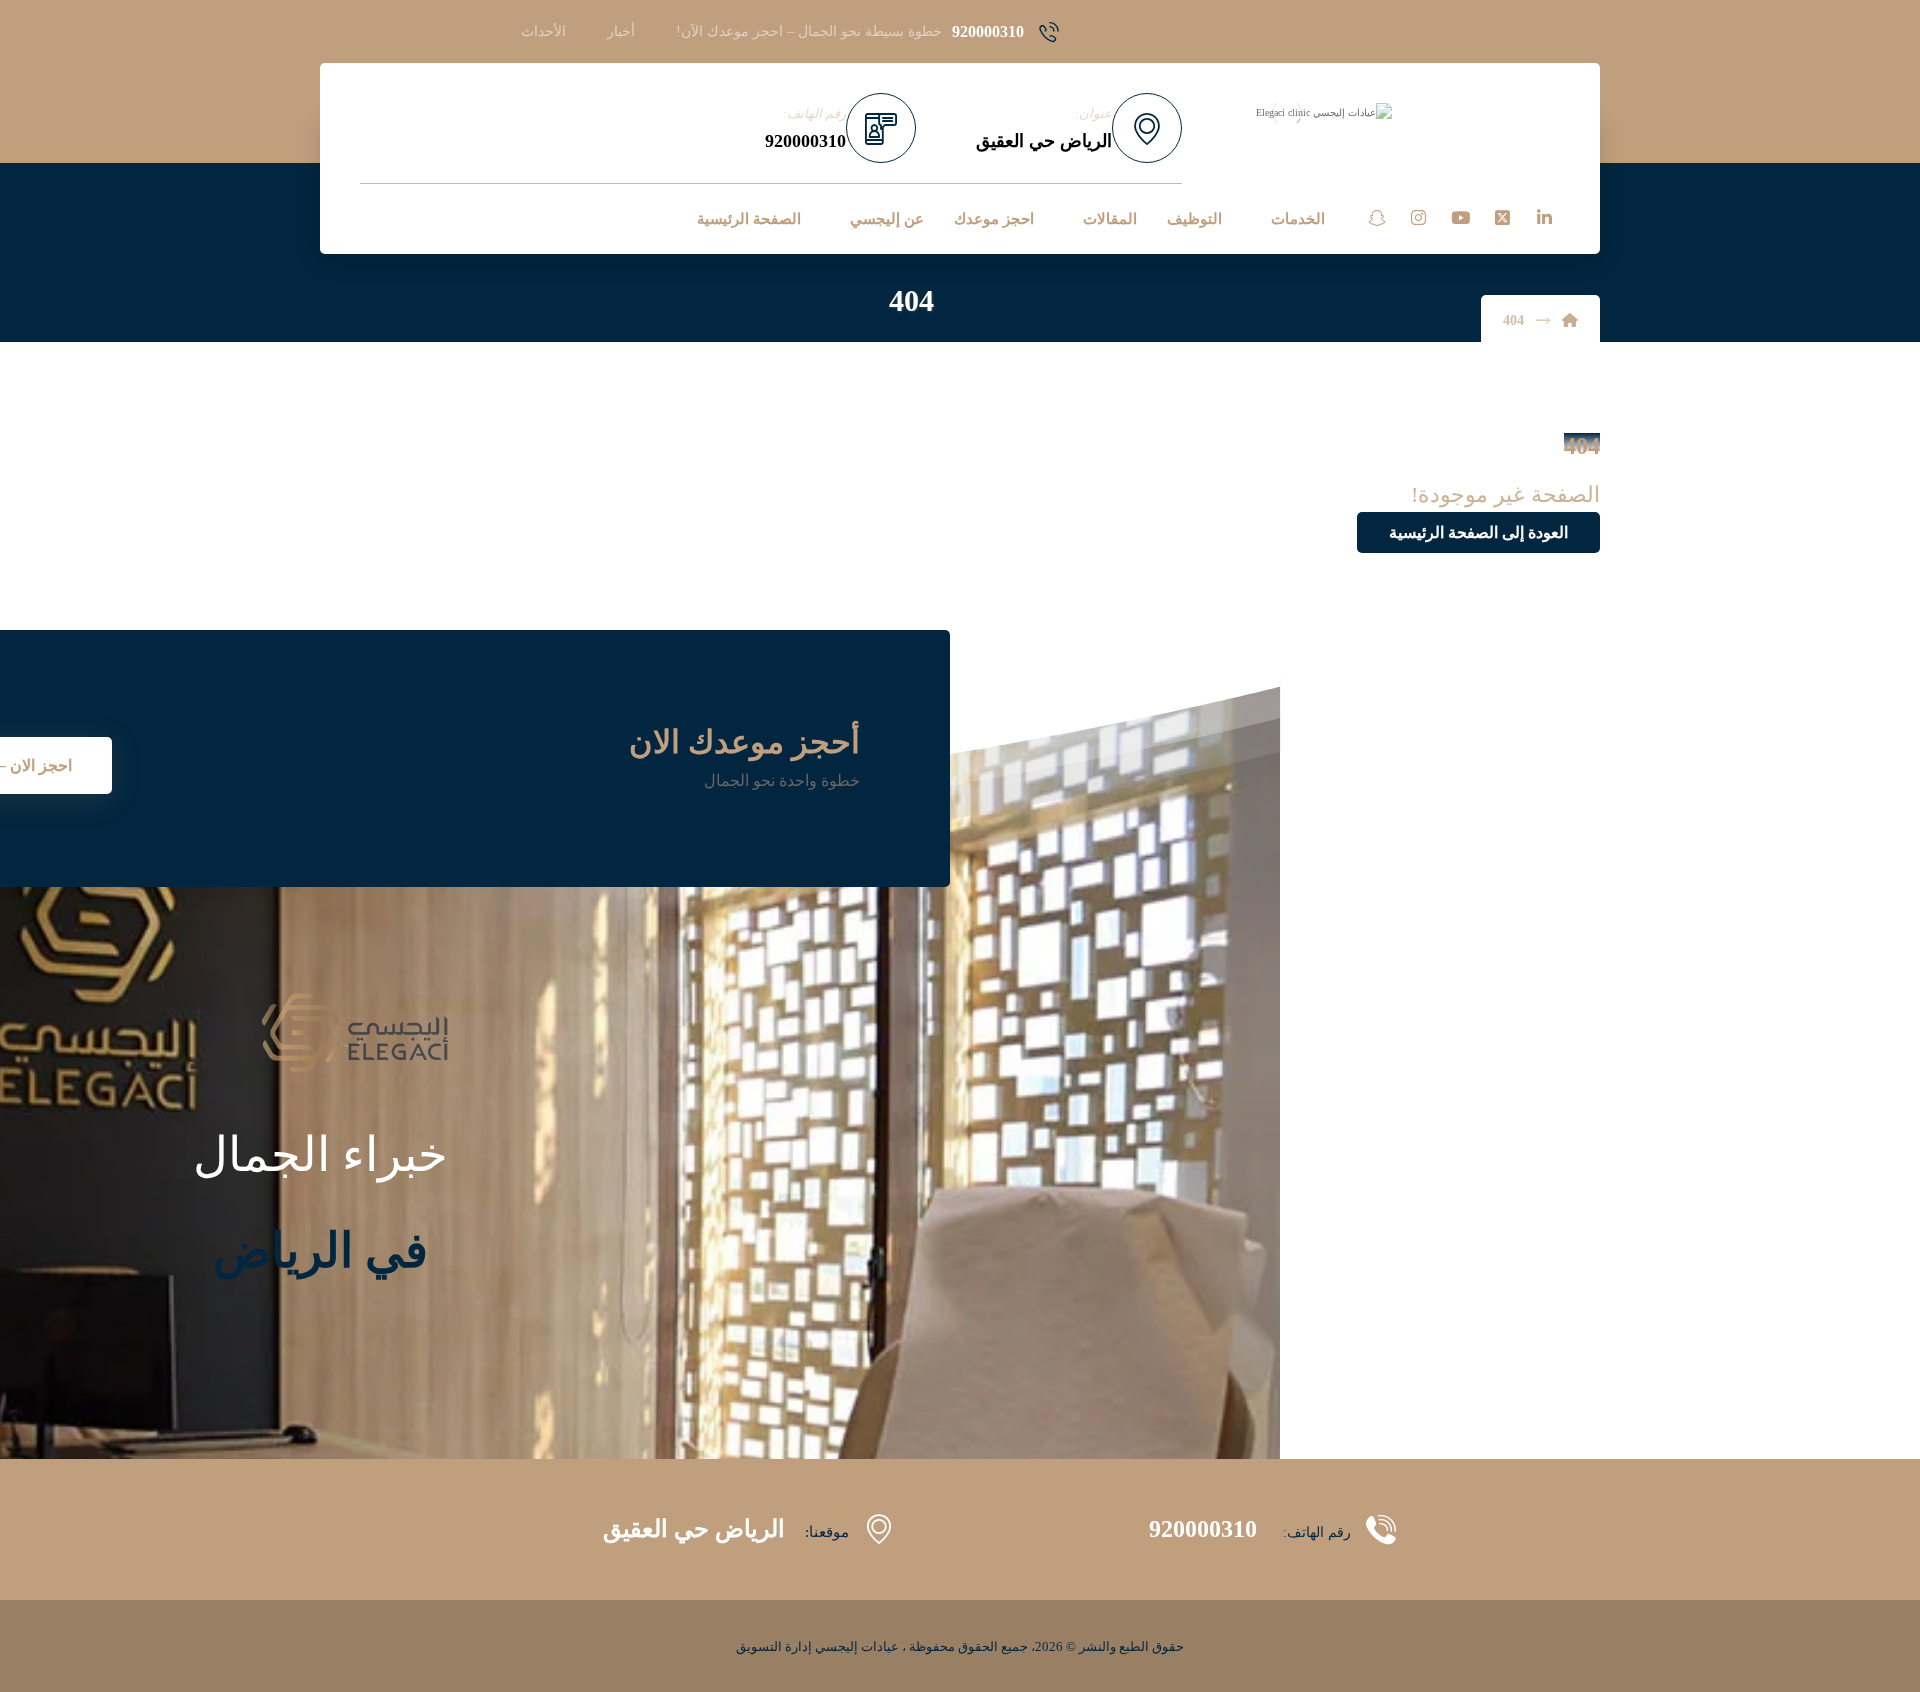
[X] (1502, 218)
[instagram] (1418, 218)
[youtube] (1460, 218)
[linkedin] (1544, 218)
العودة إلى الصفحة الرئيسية (1478, 532)
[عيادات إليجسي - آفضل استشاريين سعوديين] (1287, 113)
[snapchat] (1376, 218)
